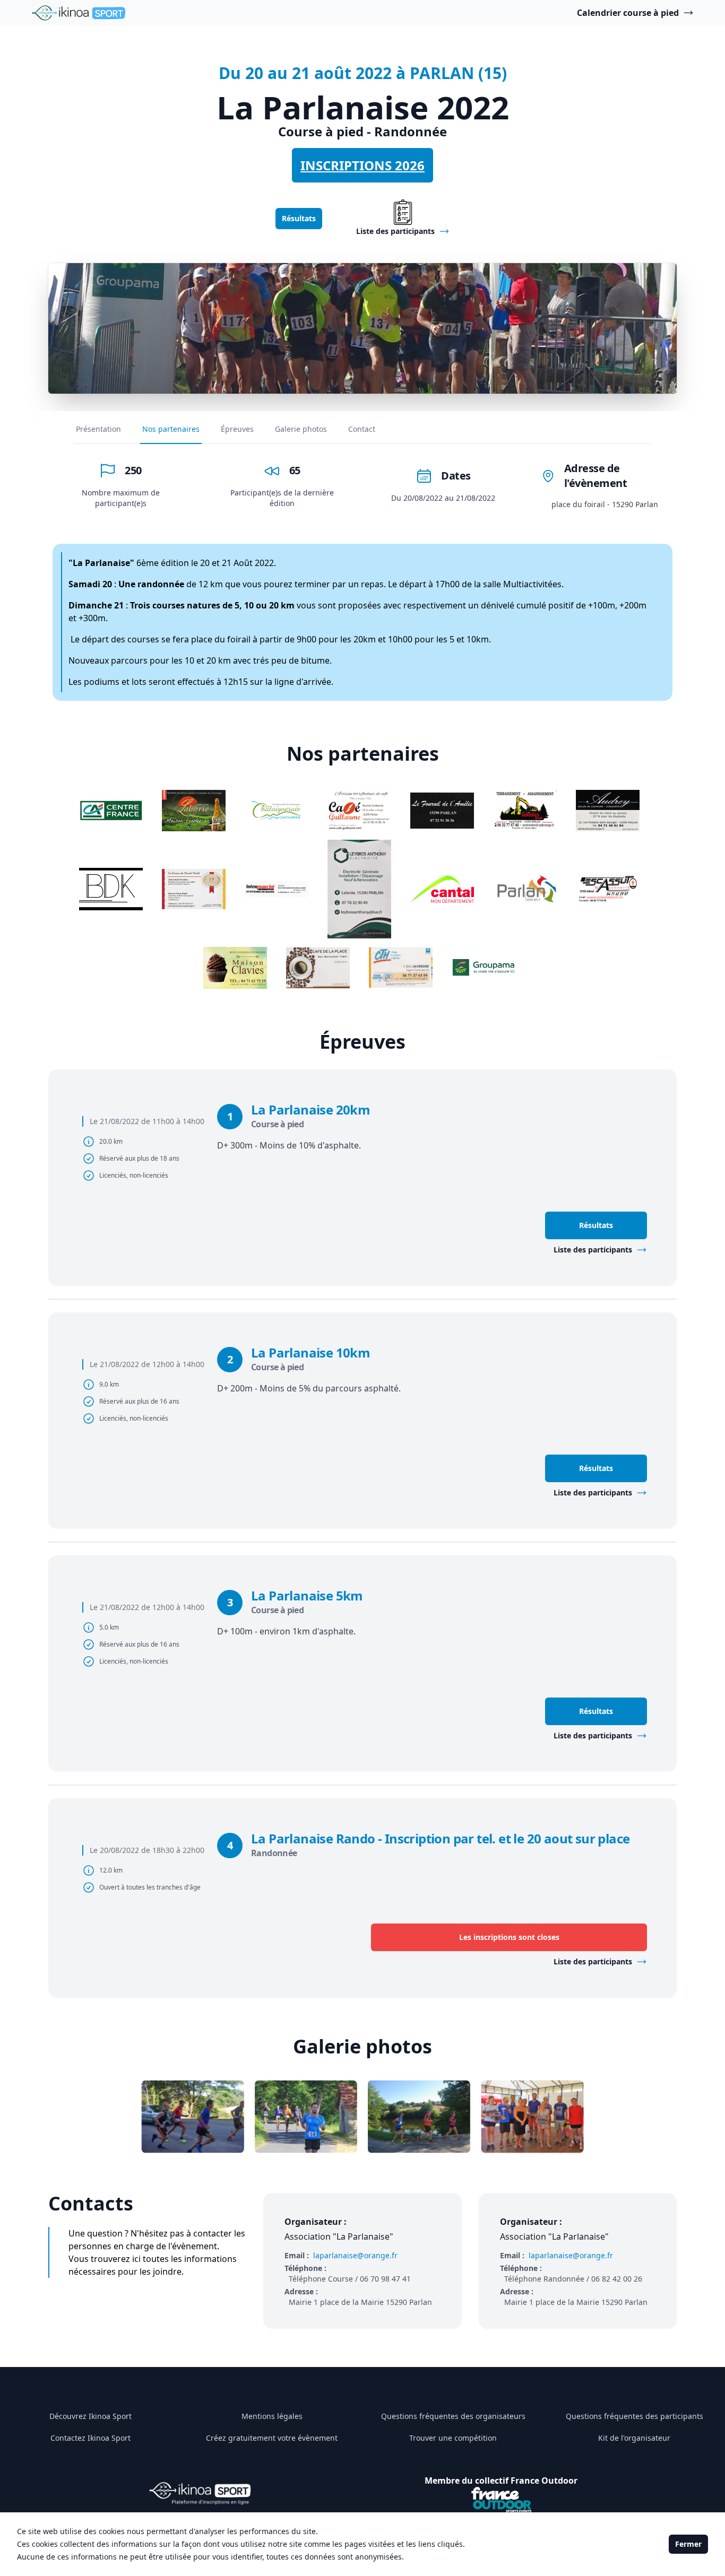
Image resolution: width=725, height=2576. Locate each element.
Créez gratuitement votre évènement (272, 2438)
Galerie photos (301, 429)
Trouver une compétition (453, 2438)
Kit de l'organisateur (634, 2438)
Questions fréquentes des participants (635, 2416)
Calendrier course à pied (628, 13)
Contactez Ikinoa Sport (90, 2438)
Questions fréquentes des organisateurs (453, 2416)
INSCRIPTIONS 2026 (362, 165)
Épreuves (237, 429)
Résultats (299, 218)
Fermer (688, 2544)
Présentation (98, 429)
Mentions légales (272, 2416)
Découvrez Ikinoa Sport (90, 2416)
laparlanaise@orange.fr (355, 2255)
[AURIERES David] (525, 811)
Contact (362, 429)
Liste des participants (593, 1250)
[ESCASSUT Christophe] (608, 889)
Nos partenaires (171, 429)
